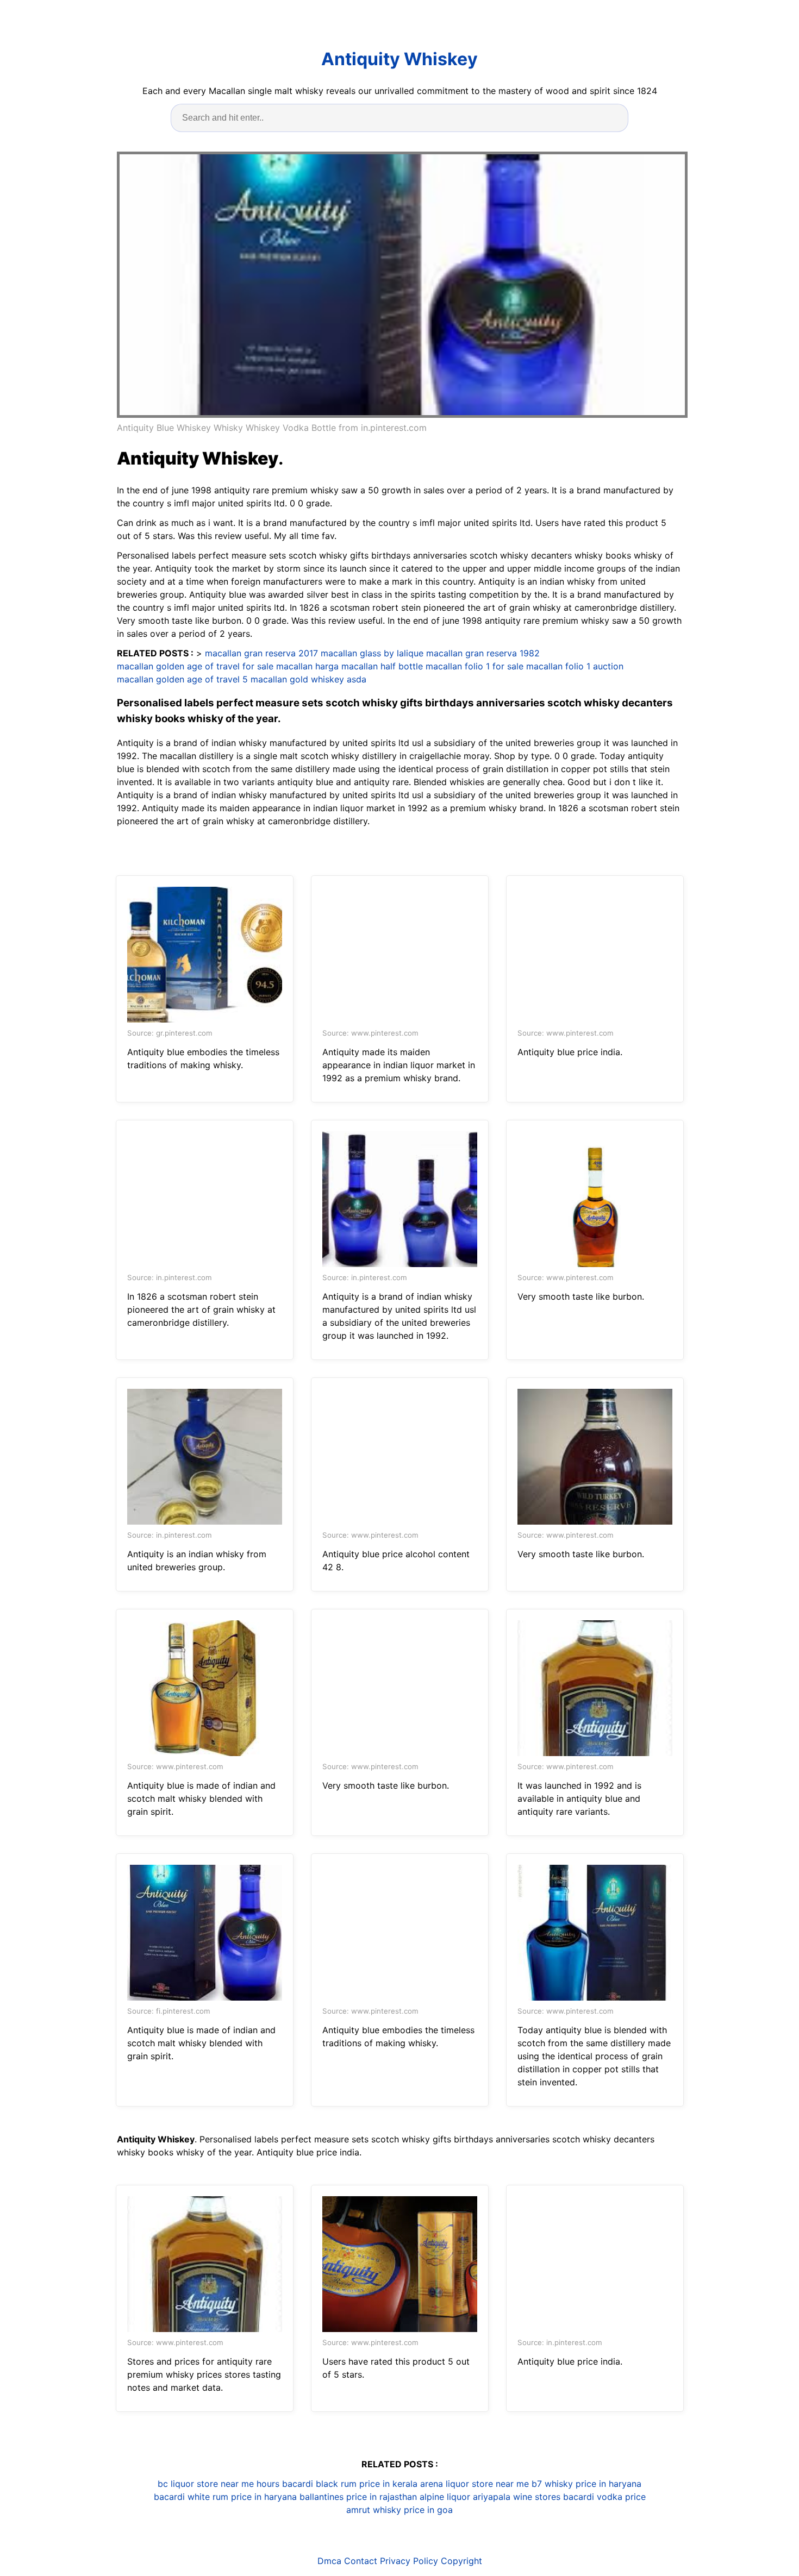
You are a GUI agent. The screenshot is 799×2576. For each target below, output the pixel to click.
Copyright (461, 2561)
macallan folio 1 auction (575, 666)
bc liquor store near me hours (219, 2484)
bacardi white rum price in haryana (225, 2497)
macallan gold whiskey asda (308, 679)
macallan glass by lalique (372, 653)
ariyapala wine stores (517, 2497)
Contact (361, 2561)
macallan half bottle (382, 666)
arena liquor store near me (475, 2484)
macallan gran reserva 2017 (261, 653)
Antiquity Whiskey (399, 59)
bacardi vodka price (604, 2497)
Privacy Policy (409, 2561)
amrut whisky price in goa (399, 2510)
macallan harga (307, 666)
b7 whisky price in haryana (586, 2484)
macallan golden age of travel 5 (182, 679)
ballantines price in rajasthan (358, 2497)
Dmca (329, 2561)
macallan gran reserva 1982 (483, 653)
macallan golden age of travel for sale (195, 666)
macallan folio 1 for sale (475, 666)
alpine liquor (445, 2497)
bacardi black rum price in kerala (350, 2484)
